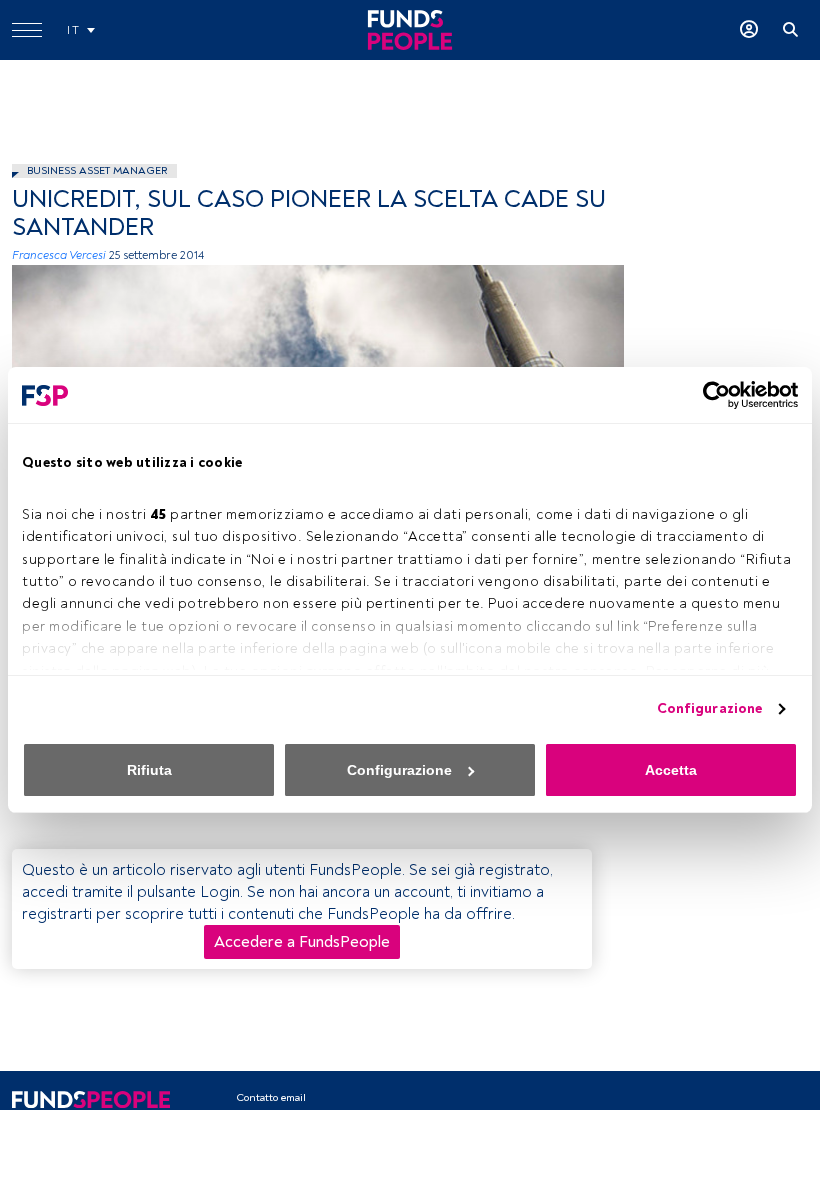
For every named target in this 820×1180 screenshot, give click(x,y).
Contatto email (271, 1097)
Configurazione (709, 708)
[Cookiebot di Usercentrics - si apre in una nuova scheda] (710, 395)
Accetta (671, 770)
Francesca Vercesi (59, 255)
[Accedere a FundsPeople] (749, 30)
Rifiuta (149, 770)
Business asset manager (97, 170)
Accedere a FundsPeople (302, 942)
